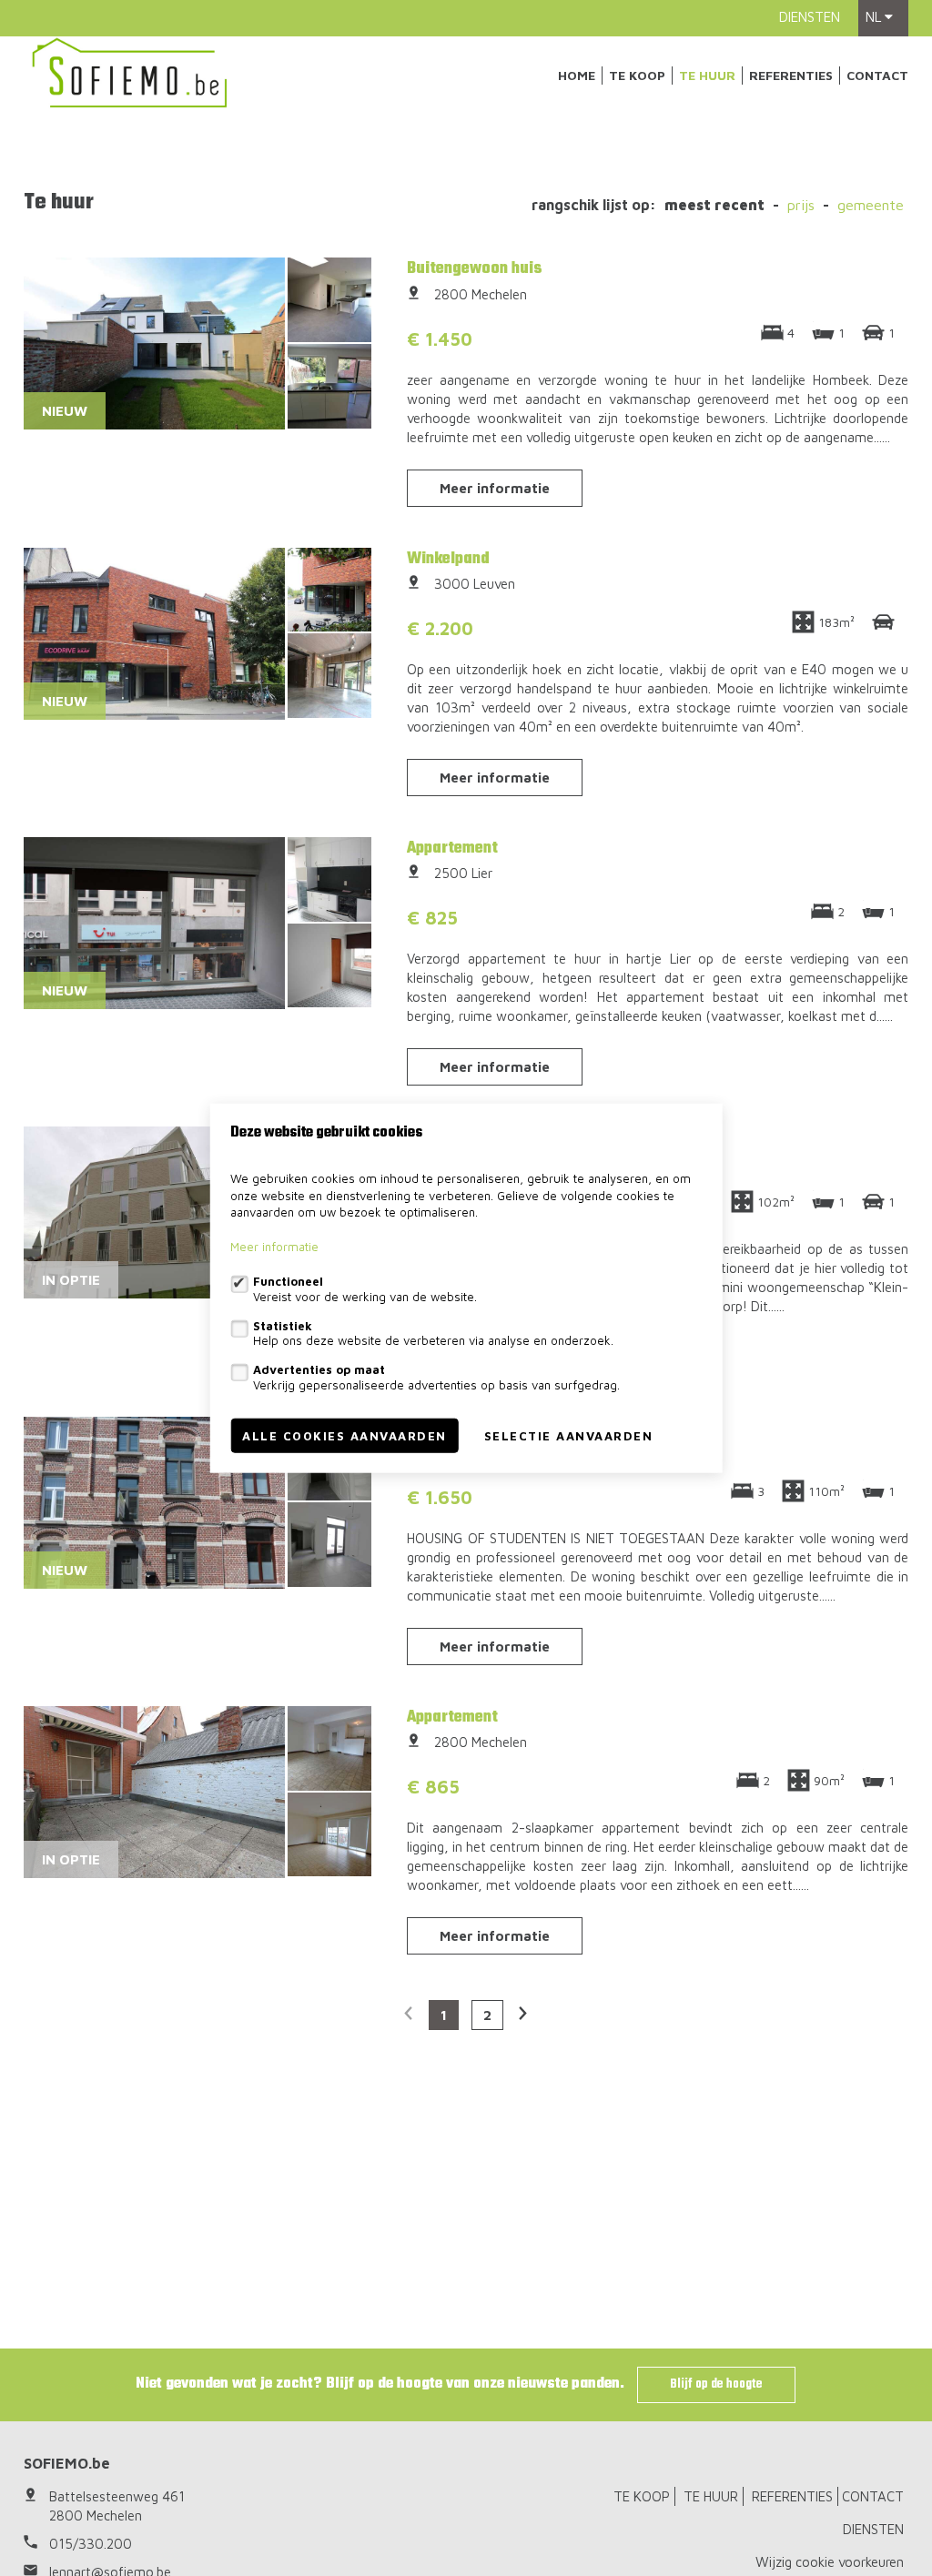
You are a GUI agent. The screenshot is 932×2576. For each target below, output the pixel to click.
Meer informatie (495, 488)
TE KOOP (637, 75)
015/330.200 (91, 2544)
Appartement (452, 848)
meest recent (714, 205)
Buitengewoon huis (475, 268)
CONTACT (877, 75)
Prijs (801, 205)
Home (577, 75)
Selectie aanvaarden (569, 1435)
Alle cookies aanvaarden (344, 1435)
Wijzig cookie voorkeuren (830, 2562)
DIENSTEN (810, 17)
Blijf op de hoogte (716, 2384)
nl (875, 17)
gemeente (871, 205)
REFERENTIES (791, 75)
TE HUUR (707, 75)
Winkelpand (448, 559)
